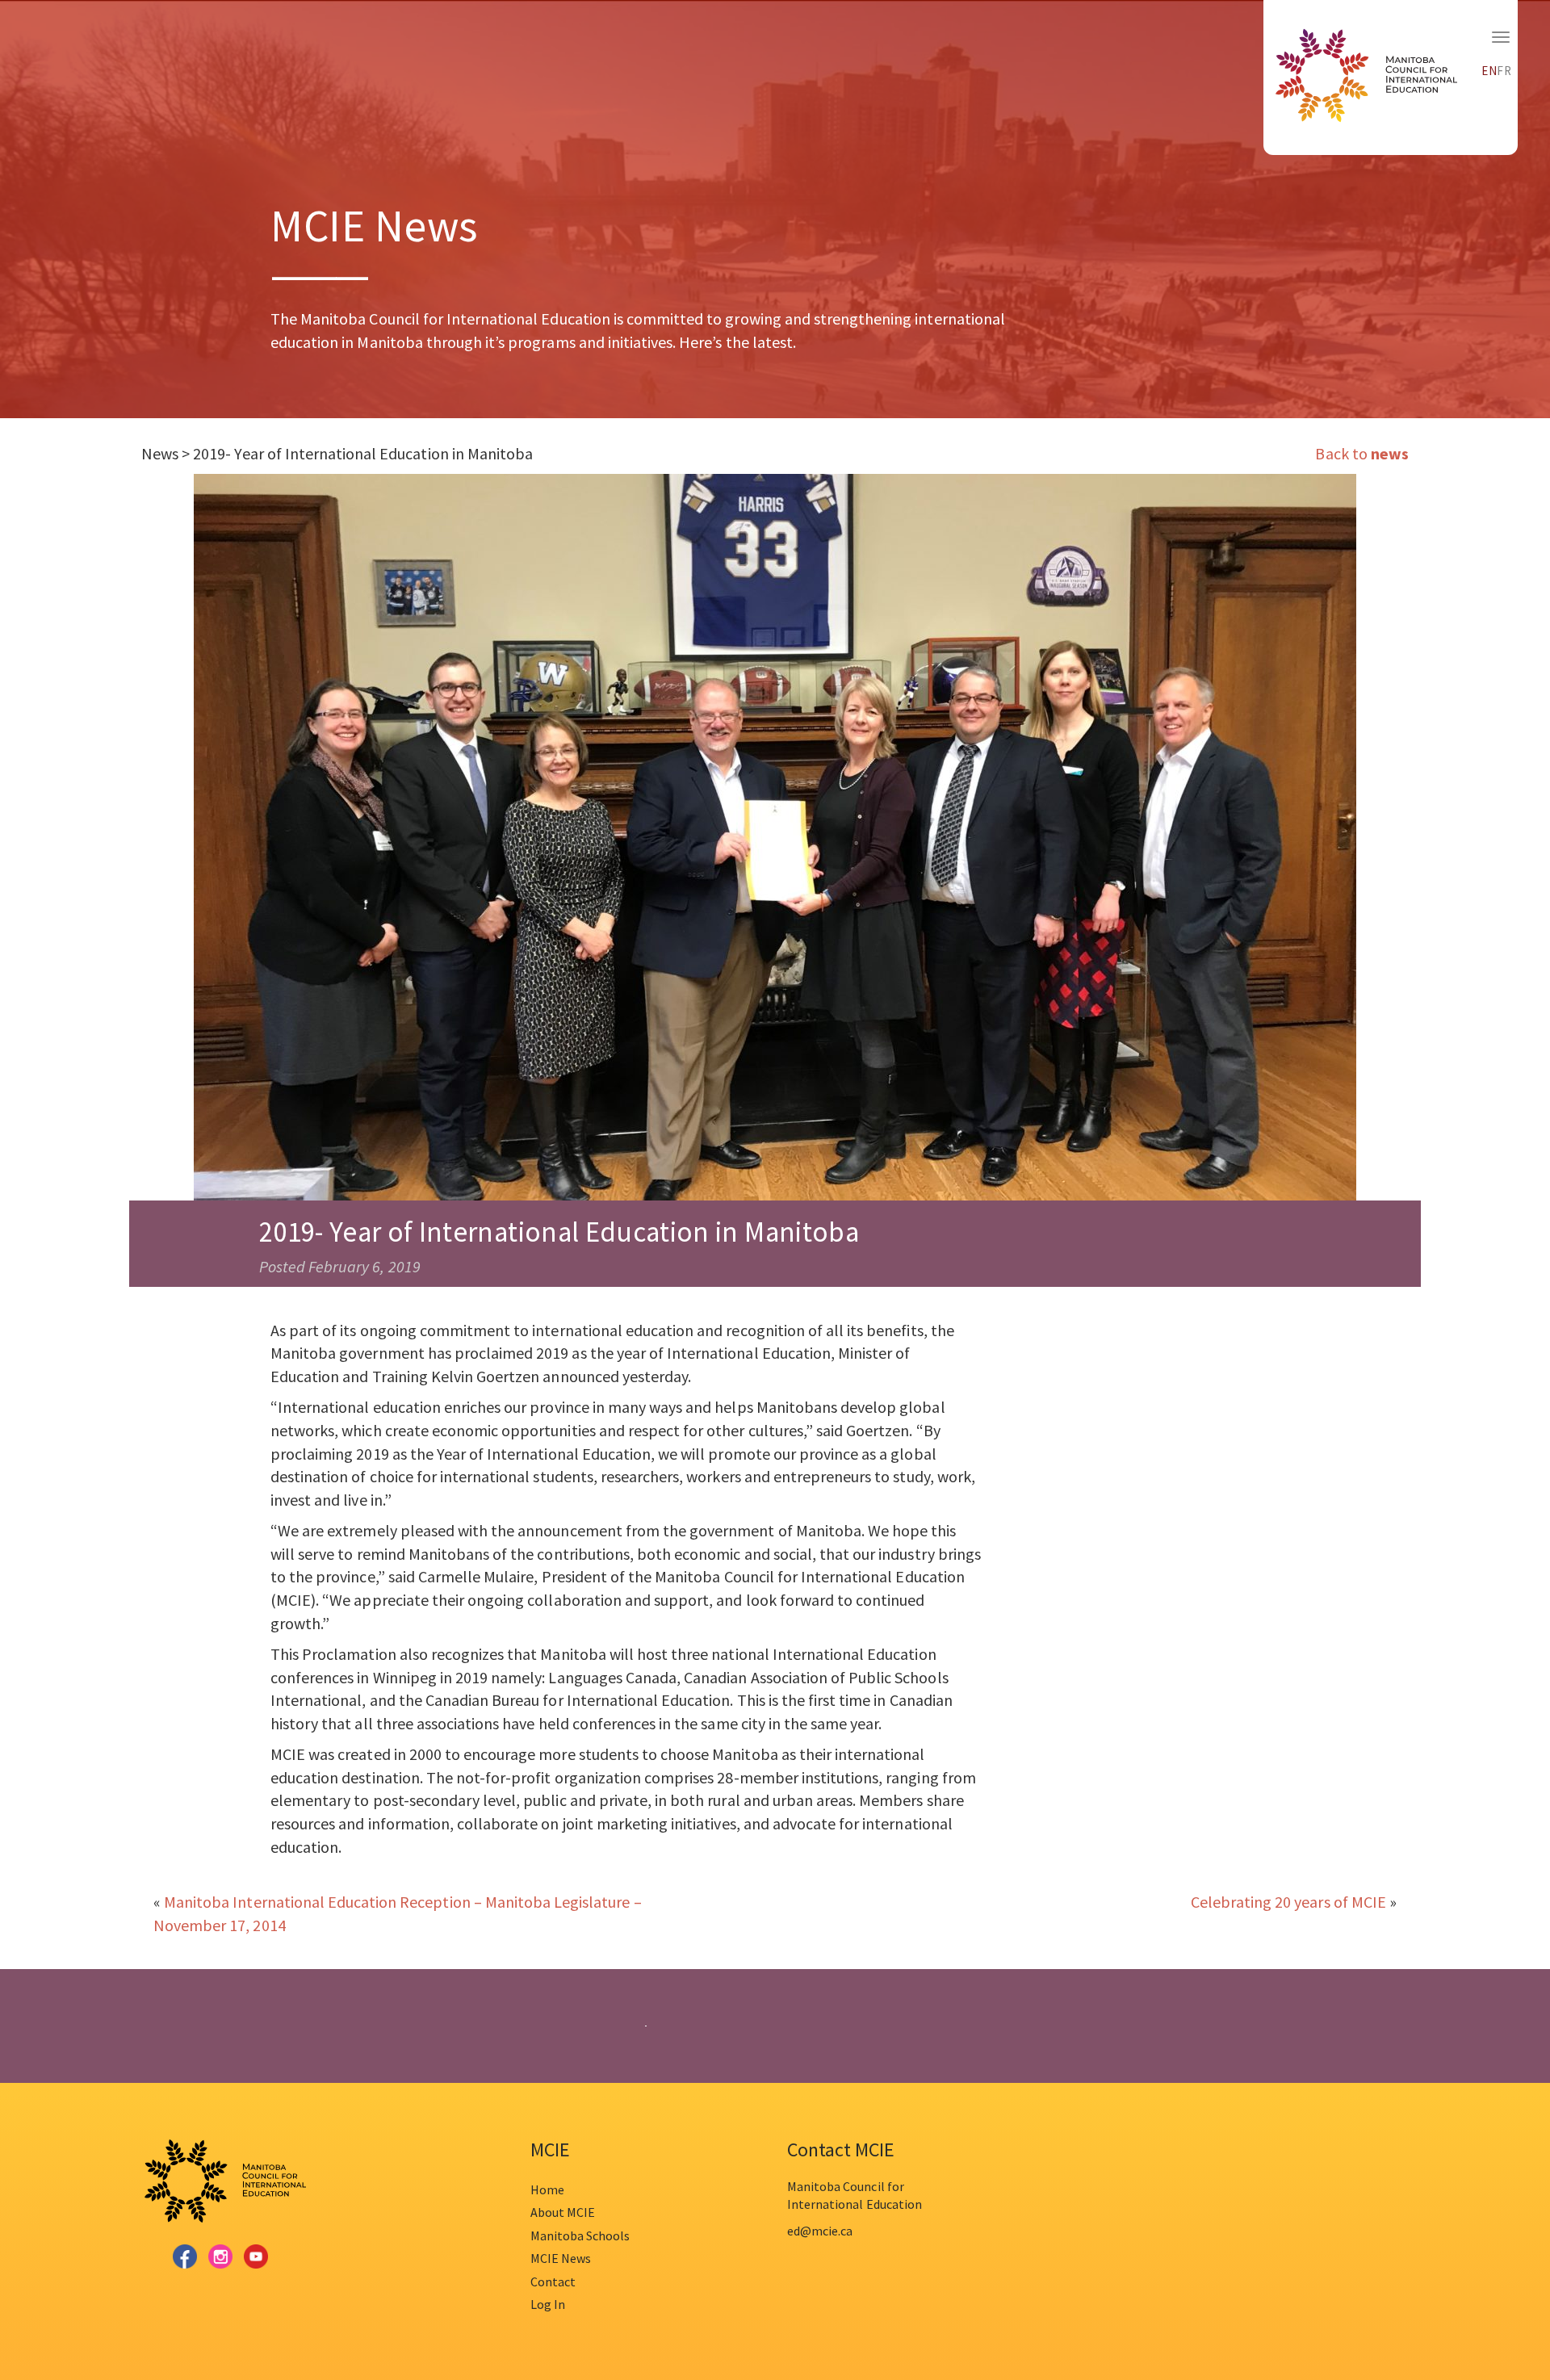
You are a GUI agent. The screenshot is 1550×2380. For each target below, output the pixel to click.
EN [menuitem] (1489, 71)
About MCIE (563, 2212)
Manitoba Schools (580, 2235)
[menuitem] (1489, 69)
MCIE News (561, 2258)
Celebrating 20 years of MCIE (1288, 1902)
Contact (553, 2282)
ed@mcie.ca (820, 2231)
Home (547, 2189)
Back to (1361, 453)
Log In (548, 2304)
